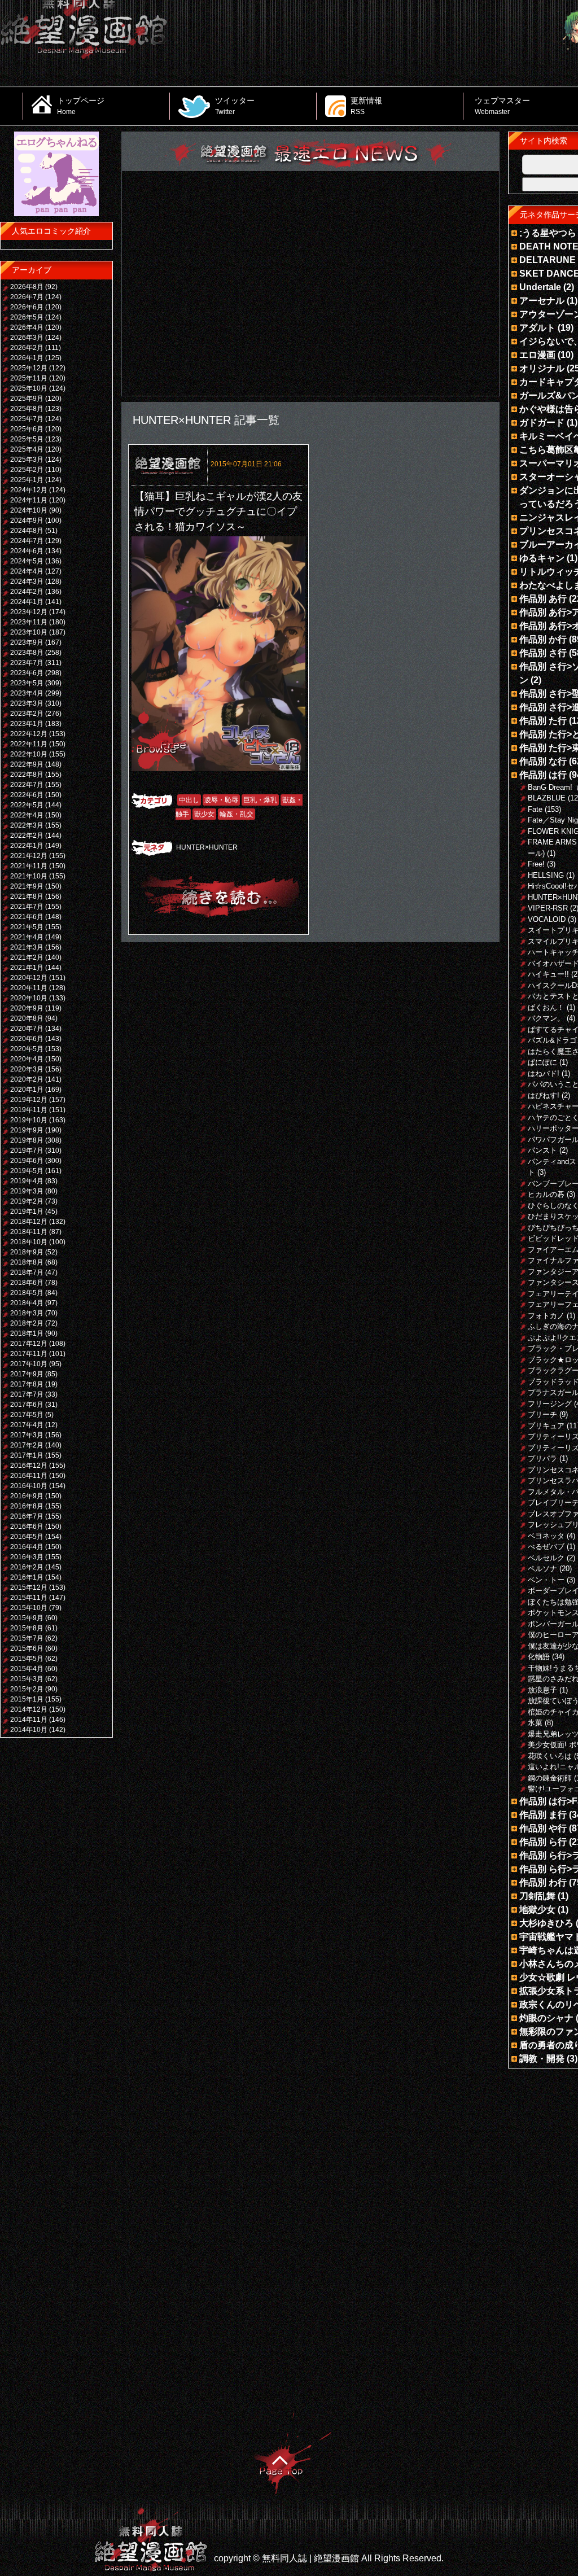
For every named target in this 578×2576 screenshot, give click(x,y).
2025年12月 (29, 368)
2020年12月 (29, 978)
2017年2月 (27, 1445)
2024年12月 (29, 490)
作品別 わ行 (543, 1882)
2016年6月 (27, 1527)
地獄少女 (537, 1910)
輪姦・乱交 (237, 814)
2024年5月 (27, 561)
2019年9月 (27, 1130)
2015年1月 (27, 1699)
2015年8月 (27, 1628)
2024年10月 (29, 510)
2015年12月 (29, 1587)
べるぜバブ (546, 1547)
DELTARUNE (548, 260)
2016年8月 (27, 1506)
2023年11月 (29, 622)
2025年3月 (27, 460)
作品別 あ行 (543, 599)
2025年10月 (29, 388)
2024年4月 (27, 571)
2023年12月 (29, 612)
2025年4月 (27, 449)
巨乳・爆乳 (260, 800)
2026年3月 (27, 338)
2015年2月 (27, 1689)
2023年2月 (27, 714)
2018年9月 (27, 1252)
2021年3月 (27, 947)
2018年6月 (27, 1283)
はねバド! (544, 1073)
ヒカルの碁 (546, 1194)
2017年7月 (27, 1394)
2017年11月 (29, 1354)
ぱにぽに (542, 1062)
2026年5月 (27, 317)
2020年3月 (27, 1069)
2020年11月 (29, 988)
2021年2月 (27, 957)
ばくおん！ (546, 1007)
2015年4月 (27, 1669)
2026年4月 (27, 327)
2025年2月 (27, 470)
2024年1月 (27, 602)
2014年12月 (29, 1709)
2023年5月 (27, 683)
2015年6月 (27, 1648)
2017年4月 (27, 1425)
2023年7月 (27, 663)
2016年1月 (27, 1577)
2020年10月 (29, 998)
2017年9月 (27, 1374)
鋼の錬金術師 (550, 1778)
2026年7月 (27, 297)
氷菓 (535, 1723)
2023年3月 (27, 703)
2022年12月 (29, 734)
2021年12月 (29, 856)
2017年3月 (27, 1435)
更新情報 (366, 106)
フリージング (550, 1404)
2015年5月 (27, 1659)
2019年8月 (27, 1140)
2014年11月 (29, 1720)
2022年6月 (27, 795)
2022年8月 (27, 775)
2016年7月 (27, 1516)
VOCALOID (547, 919)
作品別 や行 (543, 1828)
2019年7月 (27, 1151)
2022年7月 (27, 785)
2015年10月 (29, 1608)
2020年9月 (27, 1008)
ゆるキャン (542, 558)
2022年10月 (29, 754)
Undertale (540, 287)
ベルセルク (546, 1558)
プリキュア (546, 1426)
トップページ (81, 106)
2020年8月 (27, 1018)
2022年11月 (29, 744)
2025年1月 (27, 480)
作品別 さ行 (543, 653)
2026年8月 (27, 287)
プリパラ (542, 1458)
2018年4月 (27, 1303)
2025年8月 (27, 409)
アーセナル (542, 301)
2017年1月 (27, 1455)
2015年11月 (29, 1598)
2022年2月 (27, 836)
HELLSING (546, 875)
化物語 (539, 1657)
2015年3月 (27, 1679)
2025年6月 (27, 429)
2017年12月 (29, 1344)
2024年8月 (27, 531)
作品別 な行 (543, 761)
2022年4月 (27, 815)
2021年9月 (27, 886)
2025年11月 (29, 378)
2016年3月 (27, 1557)
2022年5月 (27, 805)
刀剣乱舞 (537, 1896)
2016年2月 (27, 1567)
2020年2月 (27, 1079)
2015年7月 (27, 1638)
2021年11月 (29, 866)
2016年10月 (29, 1486)
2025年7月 (27, 419)
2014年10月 (29, 1730)
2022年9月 (27, 764)
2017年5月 (27, 1415)
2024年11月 (29, 500)
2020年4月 (27, 1059)
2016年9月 (27, 1496)
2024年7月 (27, 541)
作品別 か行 (543, 639)
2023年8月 (27, 653)
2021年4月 (27, 937)
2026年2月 (27, 348)
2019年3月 (27, 1191)
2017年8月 (27, 1384)
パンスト (542, 1150)
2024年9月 (27, 521)
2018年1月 (27, 1333)
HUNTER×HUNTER (207, 847)
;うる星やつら (548, 233)
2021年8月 (27, 896)
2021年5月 (27, 927)
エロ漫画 (537, 355)
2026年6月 (27, 307)
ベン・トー (546, 1580)
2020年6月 (27, 1039)
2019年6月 (27, 1161)
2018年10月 (29, 1242)
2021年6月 (27, 917)
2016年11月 (29, 1476)
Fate (535, 809)
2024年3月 (27, 581)
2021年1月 (27, 968)
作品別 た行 (543, 721)
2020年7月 (27, 1029)
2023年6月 (27, 673)
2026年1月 (27, 358)
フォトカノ (546, 1316)
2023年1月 (27, 724)
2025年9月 (27, 399)
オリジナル (542, 368)
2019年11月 (29, 1110)
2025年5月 (27, 439)
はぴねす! (544, 1095)
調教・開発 (542, 2059)
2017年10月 (29, 1364)
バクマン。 (546, 1018)
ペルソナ (542, 1569)
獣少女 (204, 814)
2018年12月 (29, 1222)
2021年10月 (29, 876)
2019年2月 (27, 1201)
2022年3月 (27, 825)
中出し (189, 800)
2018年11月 (29, 1232)
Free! (536, 864)
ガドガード (542, 423)
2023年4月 (27, 693)
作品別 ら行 (543, 1842)
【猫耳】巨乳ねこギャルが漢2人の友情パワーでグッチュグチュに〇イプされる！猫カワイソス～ (218, 511)
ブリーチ (542, 1414)
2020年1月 (27, 1090)
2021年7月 (27, 907)
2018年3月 (27, 1313)
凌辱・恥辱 (221, 800)
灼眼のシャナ (546, 2018)
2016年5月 (27, 1537)
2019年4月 (27, 1181)
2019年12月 (29, 1100)
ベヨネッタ (546, 1536)
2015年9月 (27, 1618)
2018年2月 (27, 1323)
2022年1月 (27, 846)
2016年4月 (27, 1547)
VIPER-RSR (548, 908)
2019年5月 (27, 1171)
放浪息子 (542, 1690)
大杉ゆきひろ (546, 1923)
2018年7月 (27, 1272)
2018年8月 (27, 1262)
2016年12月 (29, 1466)
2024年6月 (27, 551)
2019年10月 (29, 1120)
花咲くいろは (550, 1756)
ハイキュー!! (548, 974)
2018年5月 (27, 1293)
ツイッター (235, 106)
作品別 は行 (543, 775)
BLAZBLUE (547, 798)
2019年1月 (27, 1212)
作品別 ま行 (543, 1815)
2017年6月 (27, 1405)
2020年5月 (27, 1049)
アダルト (537, 328)
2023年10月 (29, 632)
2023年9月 (27, 642)
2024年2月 (27, 592)
